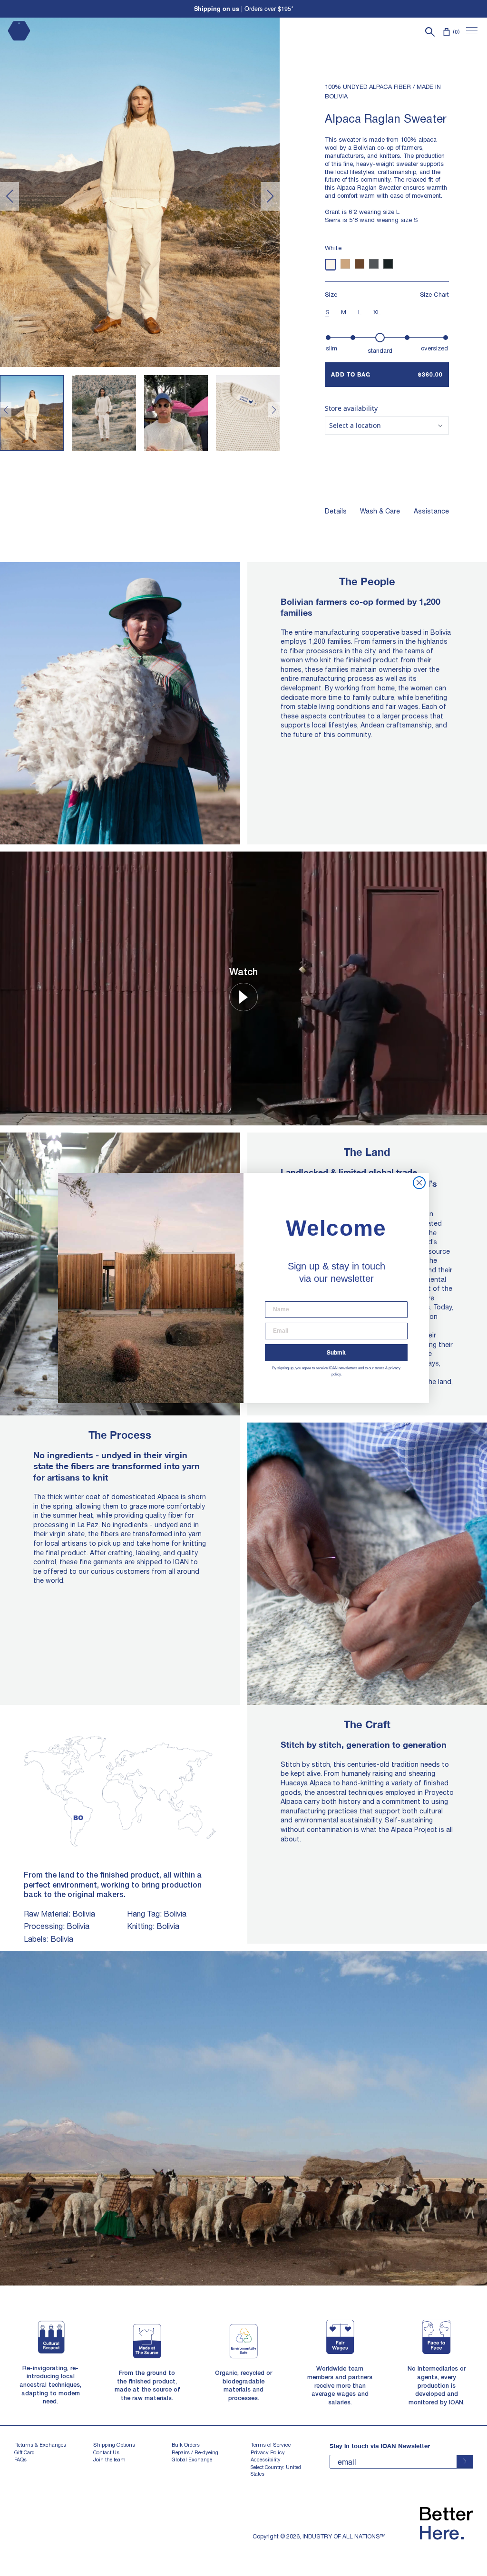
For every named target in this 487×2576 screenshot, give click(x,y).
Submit (336, 1352)
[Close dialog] (419, 1183)
